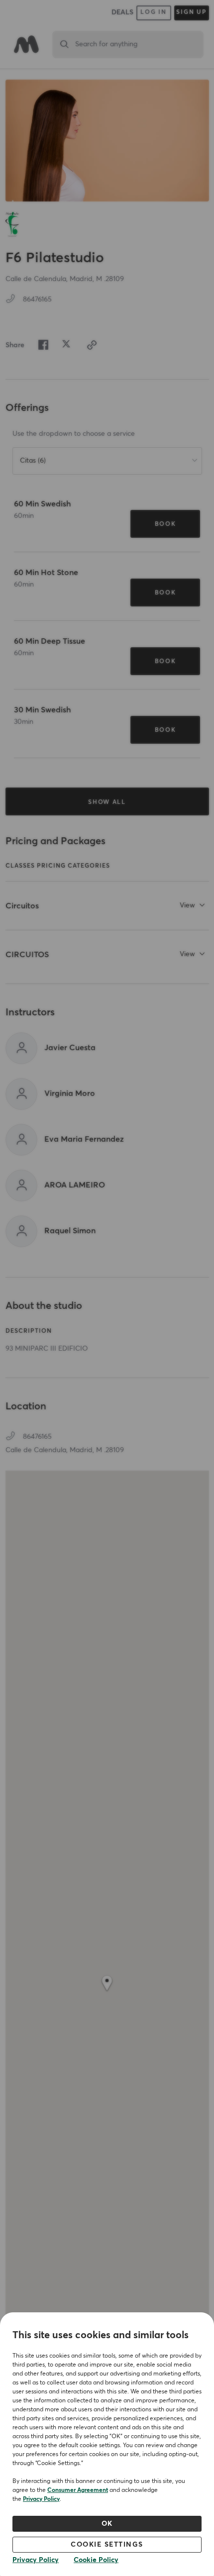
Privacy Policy (41, 2499)
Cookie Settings (107, 2545)
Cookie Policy (96, 2560)
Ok (107, 2524)
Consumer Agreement (78, 2490)
